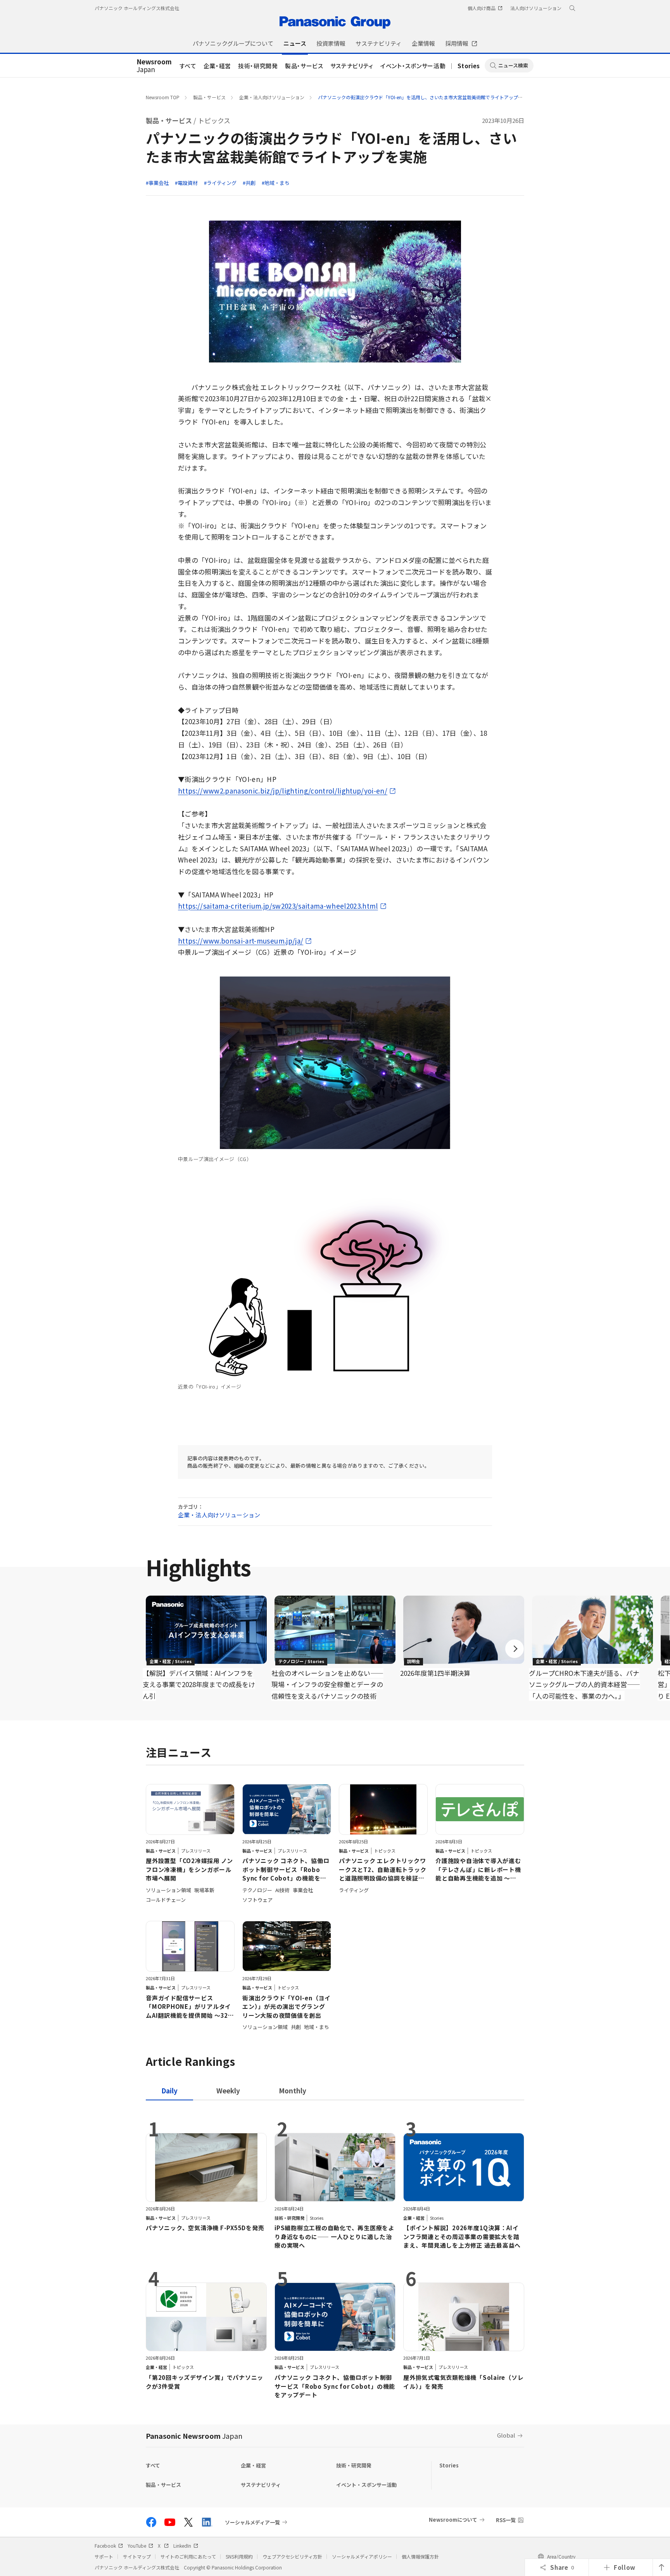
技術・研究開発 (258, 66)
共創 (250, 183)
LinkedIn (182, 2546)
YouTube (137, 2546)
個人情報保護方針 (420, 2556)
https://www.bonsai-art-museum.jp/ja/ (241, 941)
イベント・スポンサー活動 (413, 66)
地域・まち (277, 183)
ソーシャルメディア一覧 (252, 2522)
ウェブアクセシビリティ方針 (292, 2556)
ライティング (222, 183)
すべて (188, 66)
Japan (154, 66)
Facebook (105, 2546)
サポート (104, 2556)
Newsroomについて (453, 2520)
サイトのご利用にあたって (188, 2556)
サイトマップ (137, 2556)
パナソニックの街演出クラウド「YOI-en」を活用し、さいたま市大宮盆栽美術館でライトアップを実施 (425, 97)
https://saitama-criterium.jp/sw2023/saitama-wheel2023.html (278, 906)
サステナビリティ (352, 66)
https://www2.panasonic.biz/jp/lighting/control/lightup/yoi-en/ (283, 791)
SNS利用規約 (239, 2556)
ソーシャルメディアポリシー (362, 2556)
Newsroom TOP (163, 97)
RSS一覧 (506, 2520)
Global (506, 2435)
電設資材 (188, 183)
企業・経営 (217, 66)
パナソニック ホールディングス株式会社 (137, 8)
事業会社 (159, 183)
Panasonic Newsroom (194, 2436)
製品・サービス (304, 66)
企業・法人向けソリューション (272, 97)
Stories (469, 66)
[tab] (228, 2090)
